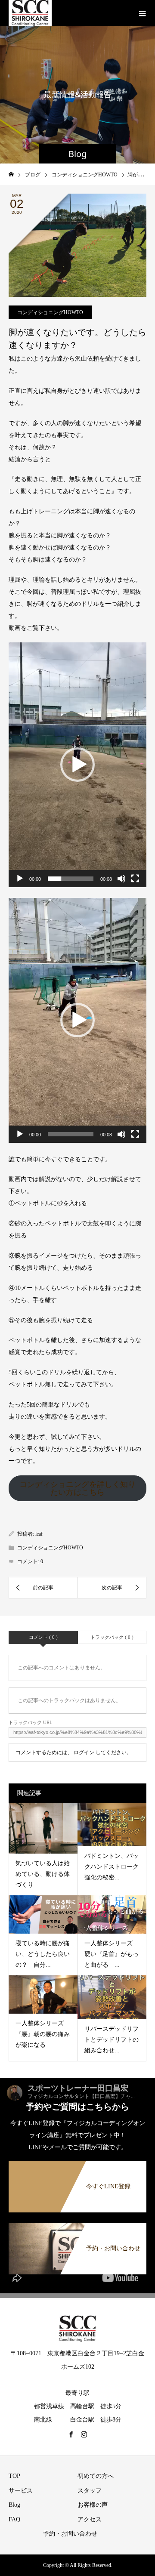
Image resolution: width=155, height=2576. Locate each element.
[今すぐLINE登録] (77, 2166)
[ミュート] (121, 879)
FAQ (14, 2519)
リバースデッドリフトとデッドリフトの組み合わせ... (112, 2040)
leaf (39, 1534)
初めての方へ (96, 2476)
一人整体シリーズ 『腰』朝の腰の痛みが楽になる (43, 2034)
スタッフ (90, 2491)
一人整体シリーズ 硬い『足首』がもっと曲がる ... (112, 1954)
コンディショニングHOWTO (50, 312)
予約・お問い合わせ (70, 2534)
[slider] (71, 879)
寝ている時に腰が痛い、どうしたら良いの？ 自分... (43, 1954)
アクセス (90, 2519)
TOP (14, 2476)
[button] (77, 765)
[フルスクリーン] (135, 879)
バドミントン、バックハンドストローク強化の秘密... (112, 1867)
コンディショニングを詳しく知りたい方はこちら (77, 1488)
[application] (77, 765)
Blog (14, 2505)
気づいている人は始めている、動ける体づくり (43, 1874)
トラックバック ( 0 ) (112, 1637)
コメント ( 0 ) (43, 1637)
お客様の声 (93, 2505)
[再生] (20, 879)
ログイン (84, 1752)
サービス (21, 2491)
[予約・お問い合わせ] (77, 2228)
